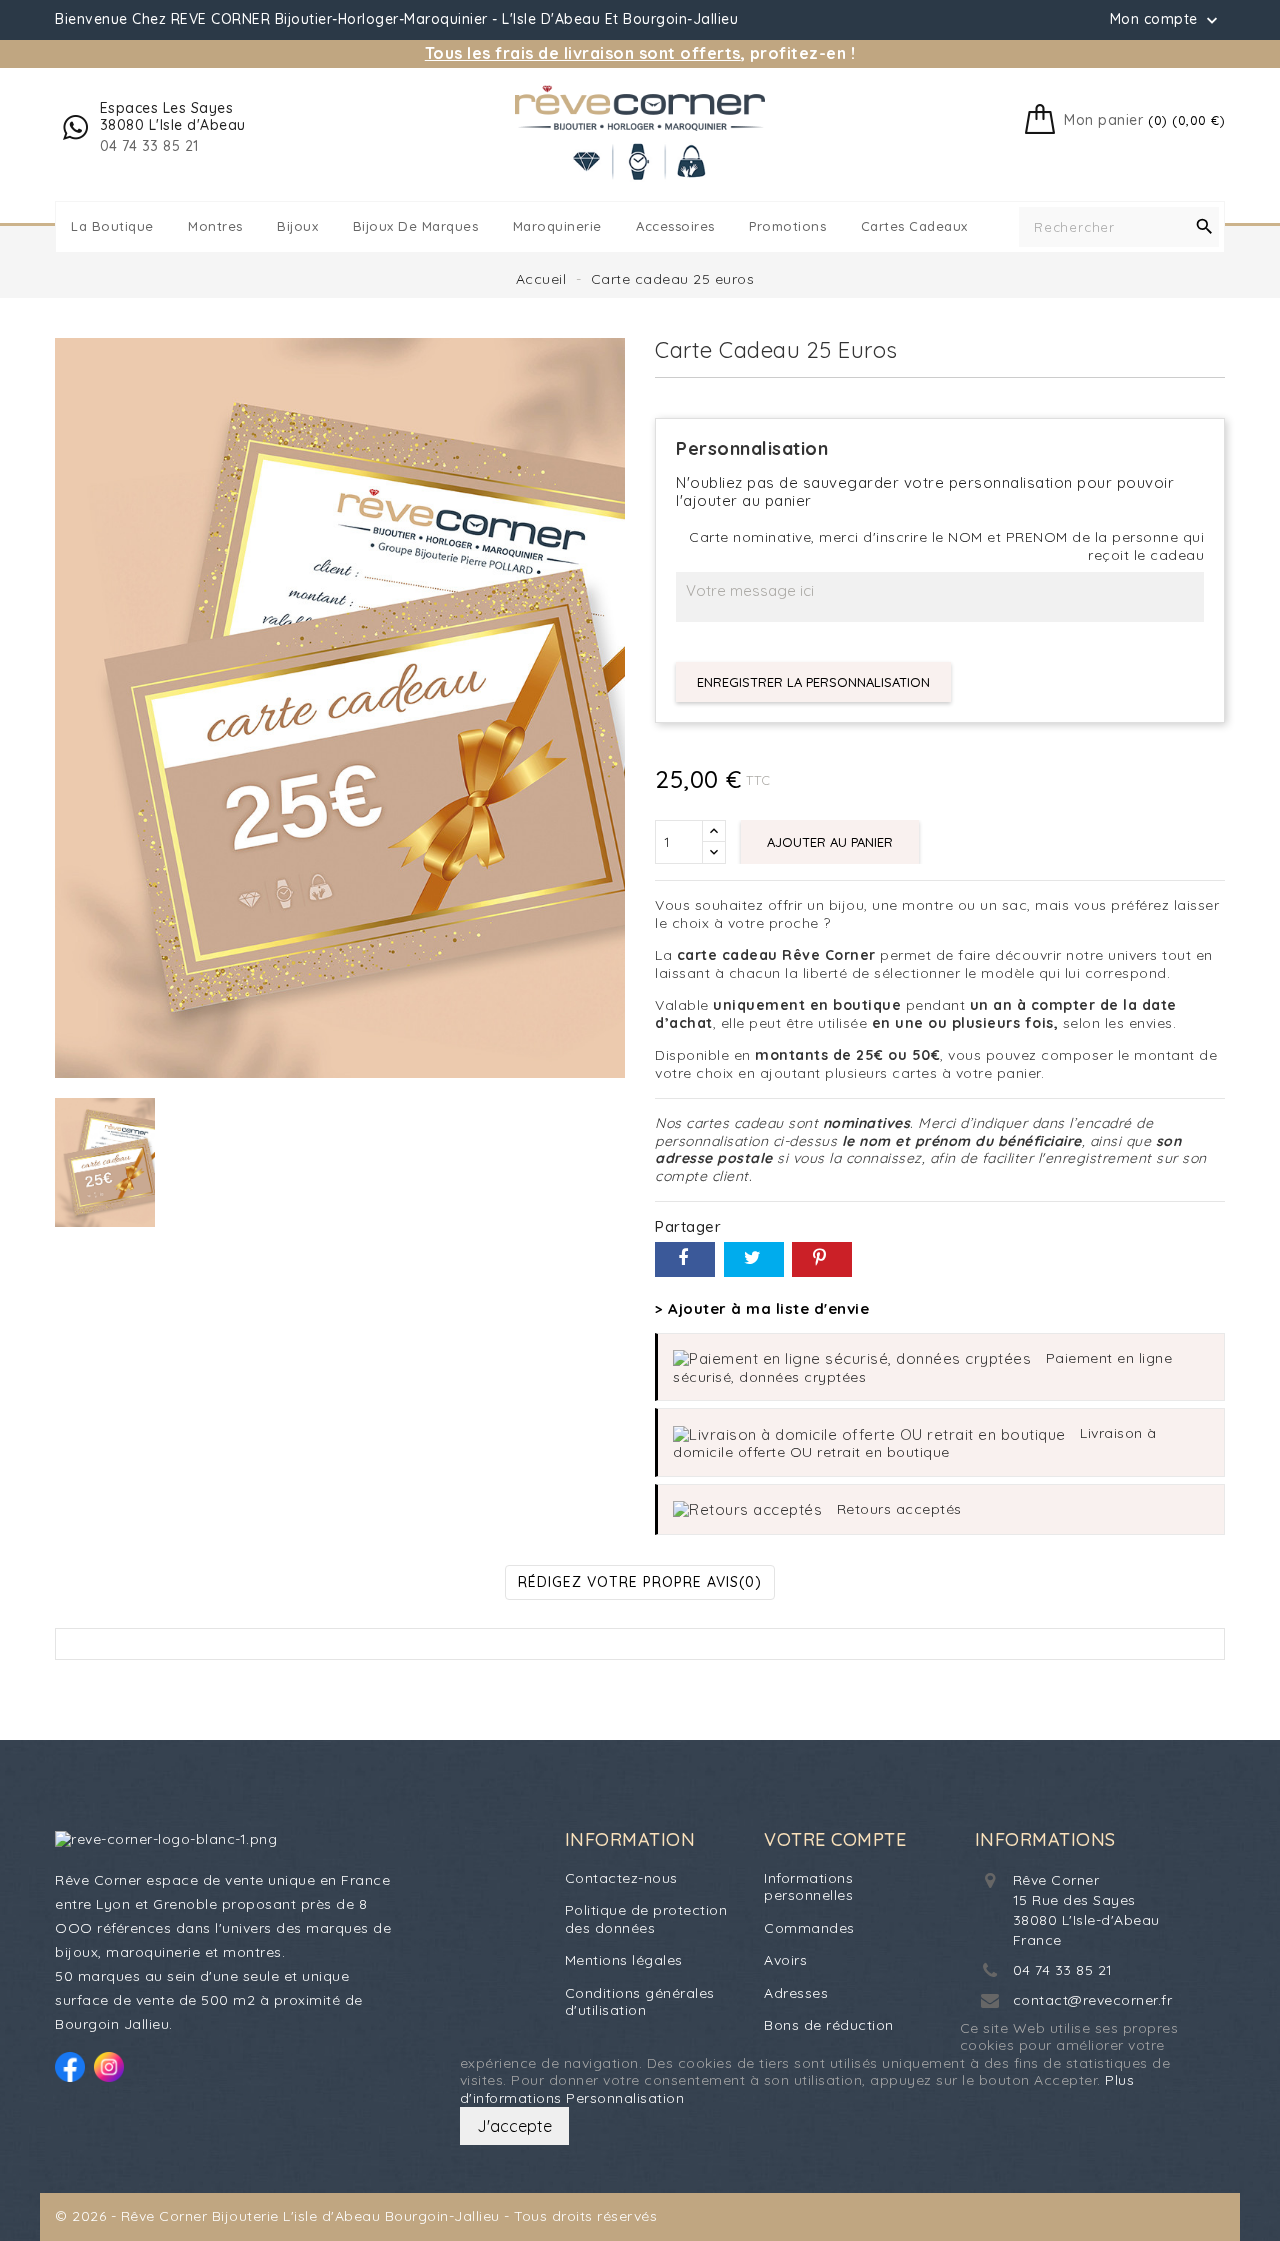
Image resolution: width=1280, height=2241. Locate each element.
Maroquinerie (557, 226)
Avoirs (785, 1960)
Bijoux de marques (416, 226)
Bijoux (297, 226)
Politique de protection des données (646, 1919)
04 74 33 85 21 (1063, 1970)
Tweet (754, 1259)
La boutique (112, 226)
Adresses (796, 1993)
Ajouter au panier (830, 842)
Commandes (809, 1928)
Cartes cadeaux (914, 226)
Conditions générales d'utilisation (640, 2002)
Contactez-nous (621, 1878)
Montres (215, 226)
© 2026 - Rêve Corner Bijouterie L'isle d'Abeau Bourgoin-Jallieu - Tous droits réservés (356, 2216)
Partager (685, 1259)
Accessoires (675, 226)
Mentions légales (624, 1960)
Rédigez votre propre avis (640, 1582)
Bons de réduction (829, 2025)
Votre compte (835, 1839)
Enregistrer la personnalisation (813, 682)
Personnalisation (625, 2098)
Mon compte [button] (1166, 20)
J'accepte (514, 2126)
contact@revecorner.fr (1093, 2000)
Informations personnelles (808, 1887)
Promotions (787, 226)
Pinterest (822, 1259)
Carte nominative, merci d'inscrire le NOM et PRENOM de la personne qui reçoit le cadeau (946, 546)
